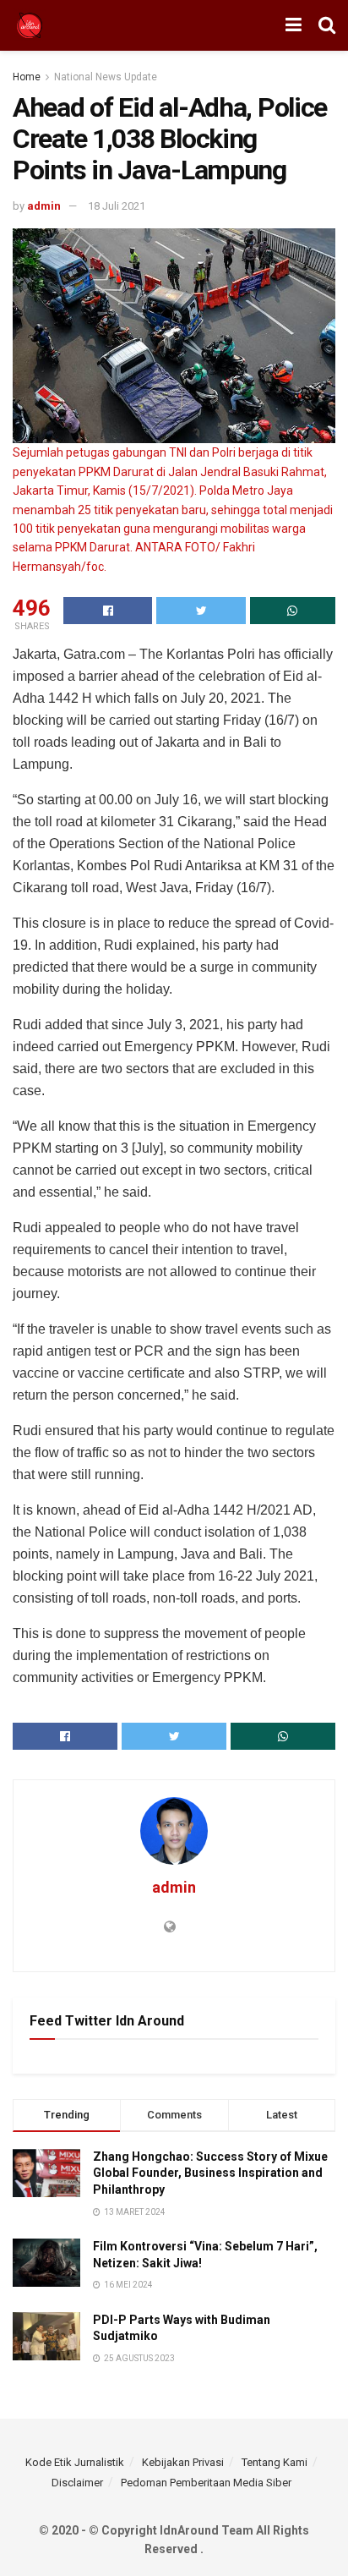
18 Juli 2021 (117, 206)
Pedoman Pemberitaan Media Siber (206, 2483)
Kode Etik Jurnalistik (75, 2462)
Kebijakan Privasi (183, 2462)
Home (27, 77)
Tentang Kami (275, 2462)
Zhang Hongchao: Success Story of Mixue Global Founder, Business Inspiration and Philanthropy (210, 2173)
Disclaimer (77, 2483)
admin (44, 206)
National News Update (106, 77)
